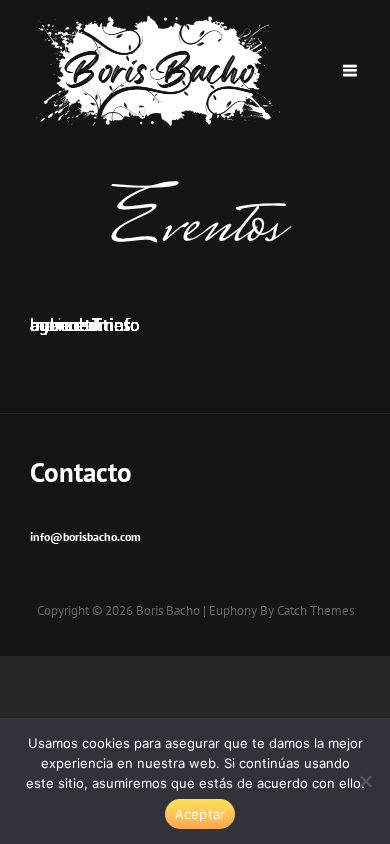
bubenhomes (80, 324)
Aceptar (200, 814)
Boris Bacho (168, 610)
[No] (365, 781)
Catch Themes (315, 610)
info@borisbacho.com (85, 536)
